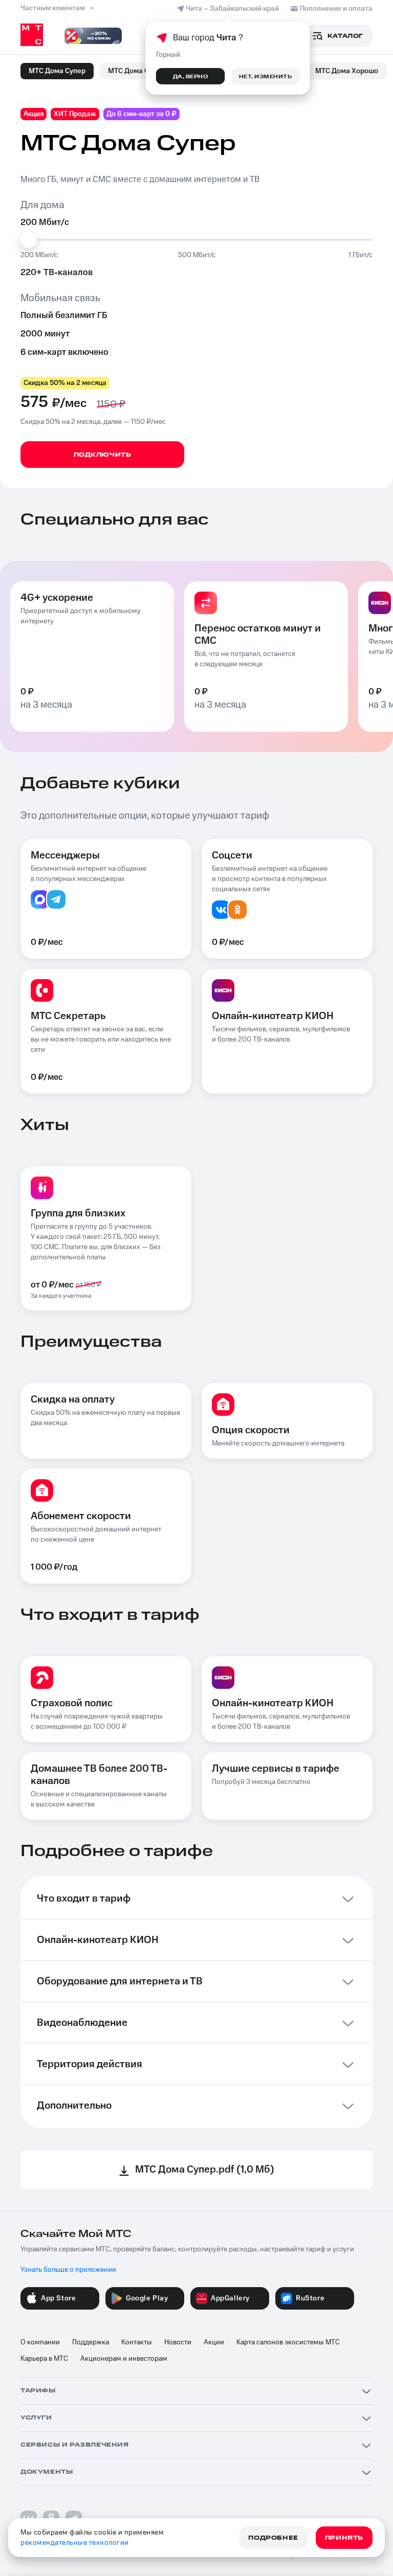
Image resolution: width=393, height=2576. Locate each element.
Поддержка (91, 2342)
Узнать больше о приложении (68, 2270)
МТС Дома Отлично (141, 71)
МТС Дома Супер (57, 71)
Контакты (137, 2342)
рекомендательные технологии (75, 2543)
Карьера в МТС (44, 2359)
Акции (214, 2342)
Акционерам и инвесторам (124, 2359)
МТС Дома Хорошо (347, 71)
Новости (178, 2342)
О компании (40, 2342)
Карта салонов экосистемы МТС (288, 2342)
